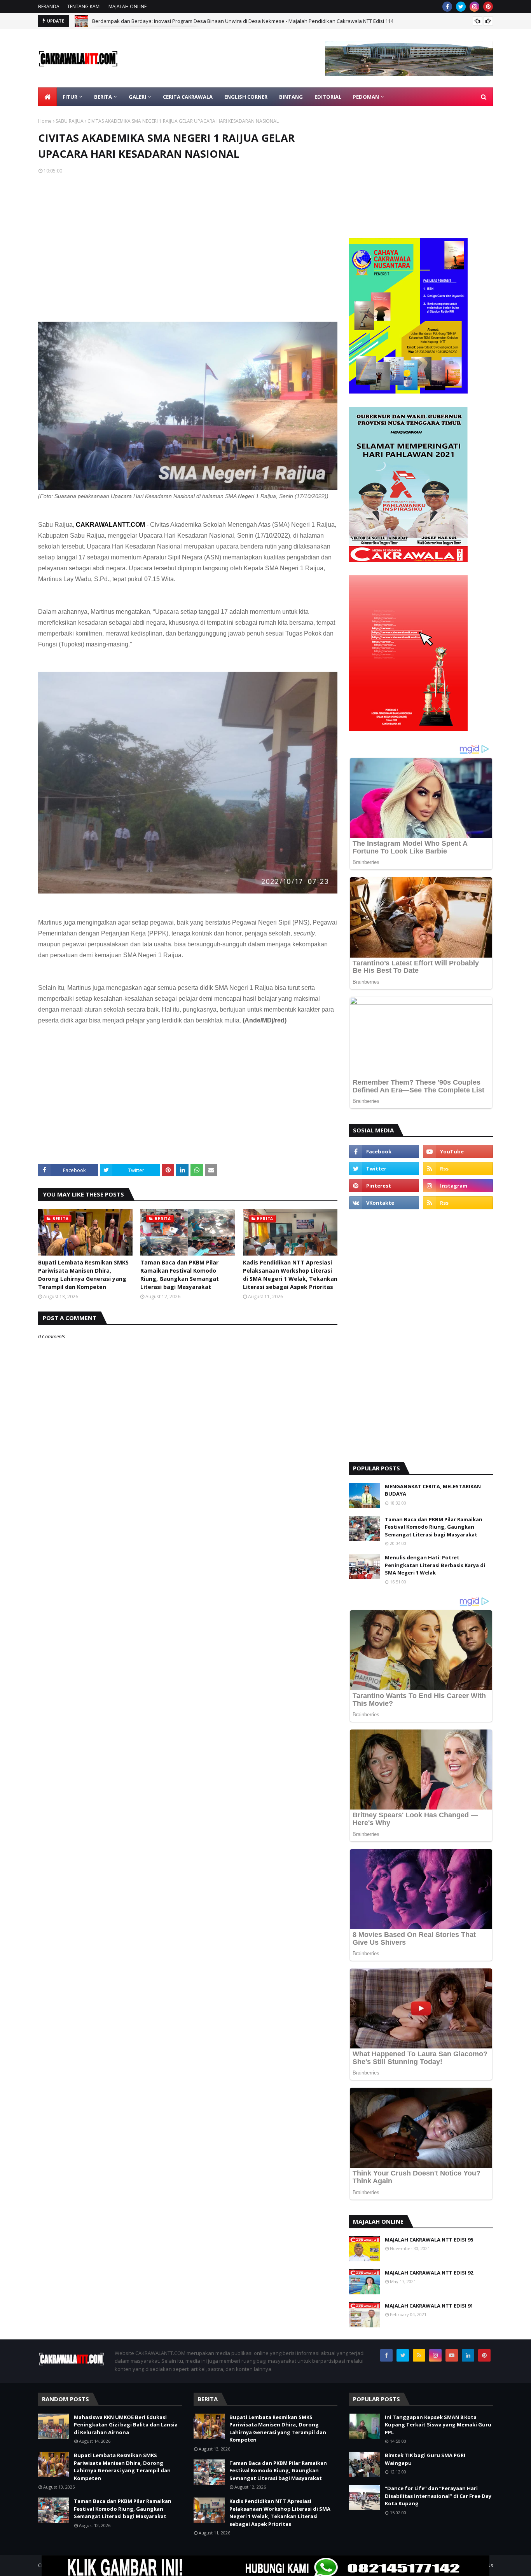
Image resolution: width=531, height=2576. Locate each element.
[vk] (384, 1203)
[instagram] (474, 7)
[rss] (458, 1169)
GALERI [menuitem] (137, 97)
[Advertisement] (188, 240)
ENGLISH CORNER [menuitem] (246, 97)
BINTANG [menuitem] (291, 97)
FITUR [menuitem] (70, 97)
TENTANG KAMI (84, 6)
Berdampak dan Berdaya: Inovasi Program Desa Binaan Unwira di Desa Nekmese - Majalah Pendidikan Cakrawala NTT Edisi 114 (243, 21)
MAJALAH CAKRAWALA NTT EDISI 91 (429, 2306)
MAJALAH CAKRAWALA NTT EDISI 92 (429, 2273)
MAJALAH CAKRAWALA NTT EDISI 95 (429, 2240)
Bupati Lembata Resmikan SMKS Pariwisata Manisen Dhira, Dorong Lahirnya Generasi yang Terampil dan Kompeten (83, 1275)
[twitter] (461, 7)
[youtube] (458, 1151)
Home (45, 121)
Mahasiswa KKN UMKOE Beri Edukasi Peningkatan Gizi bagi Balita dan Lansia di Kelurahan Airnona (126, 2425)
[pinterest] (488, 7)
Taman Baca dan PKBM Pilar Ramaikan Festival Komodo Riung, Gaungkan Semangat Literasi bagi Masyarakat (180, 1275)
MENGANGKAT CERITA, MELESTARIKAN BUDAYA (433, 1490)
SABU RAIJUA (70, 121)
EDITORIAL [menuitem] (328, 97)
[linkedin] (468, 2355)
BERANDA (49, 6)
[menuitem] (47, 97)
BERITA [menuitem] (103, 97)
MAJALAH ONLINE (128, 6)
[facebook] (447, 7)
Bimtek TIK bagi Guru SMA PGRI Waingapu (425, 2459)
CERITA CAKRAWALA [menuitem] (188, 97)
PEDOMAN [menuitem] (366, 97)
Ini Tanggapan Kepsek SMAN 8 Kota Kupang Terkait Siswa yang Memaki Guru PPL (438, 2425)
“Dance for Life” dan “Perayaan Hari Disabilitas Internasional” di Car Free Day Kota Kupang (438, 2496)
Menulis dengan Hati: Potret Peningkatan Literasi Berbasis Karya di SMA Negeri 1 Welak (435, 1565)
